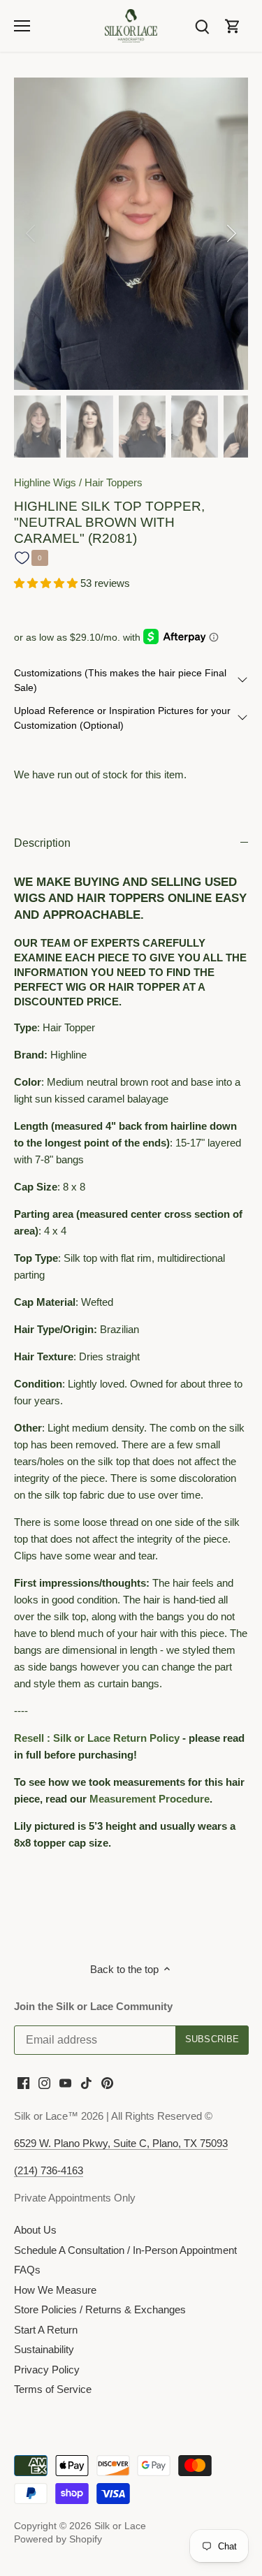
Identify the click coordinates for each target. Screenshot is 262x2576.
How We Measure (55, 2290)
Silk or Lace (120, 2526)
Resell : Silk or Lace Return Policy (97, 1738)
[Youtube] (65, 2082)
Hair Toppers (114, 482)
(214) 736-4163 (49, 2170)
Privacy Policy (47, 2370)
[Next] (231, 233)
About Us (35, 2230)
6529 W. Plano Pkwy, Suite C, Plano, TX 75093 (121, 2143)
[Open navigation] (22, 26)
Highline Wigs (45, 482)
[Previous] (31, 233)
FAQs (27, 2270)
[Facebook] (23, 2082)
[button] (47, 583)
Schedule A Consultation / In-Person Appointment (125, 2250)
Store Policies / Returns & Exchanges (100, 2309)
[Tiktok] (86, 2082)
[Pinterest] (107, 2082)
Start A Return (46, 2330)
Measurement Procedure (150, 1799)
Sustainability (44, 2349)
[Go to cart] (233, 26)
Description (42, 843)
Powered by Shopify (58, 2539)
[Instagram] (44, 2082)
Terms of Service (53, 2389)
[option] (131, 234)
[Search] (202, 26)
